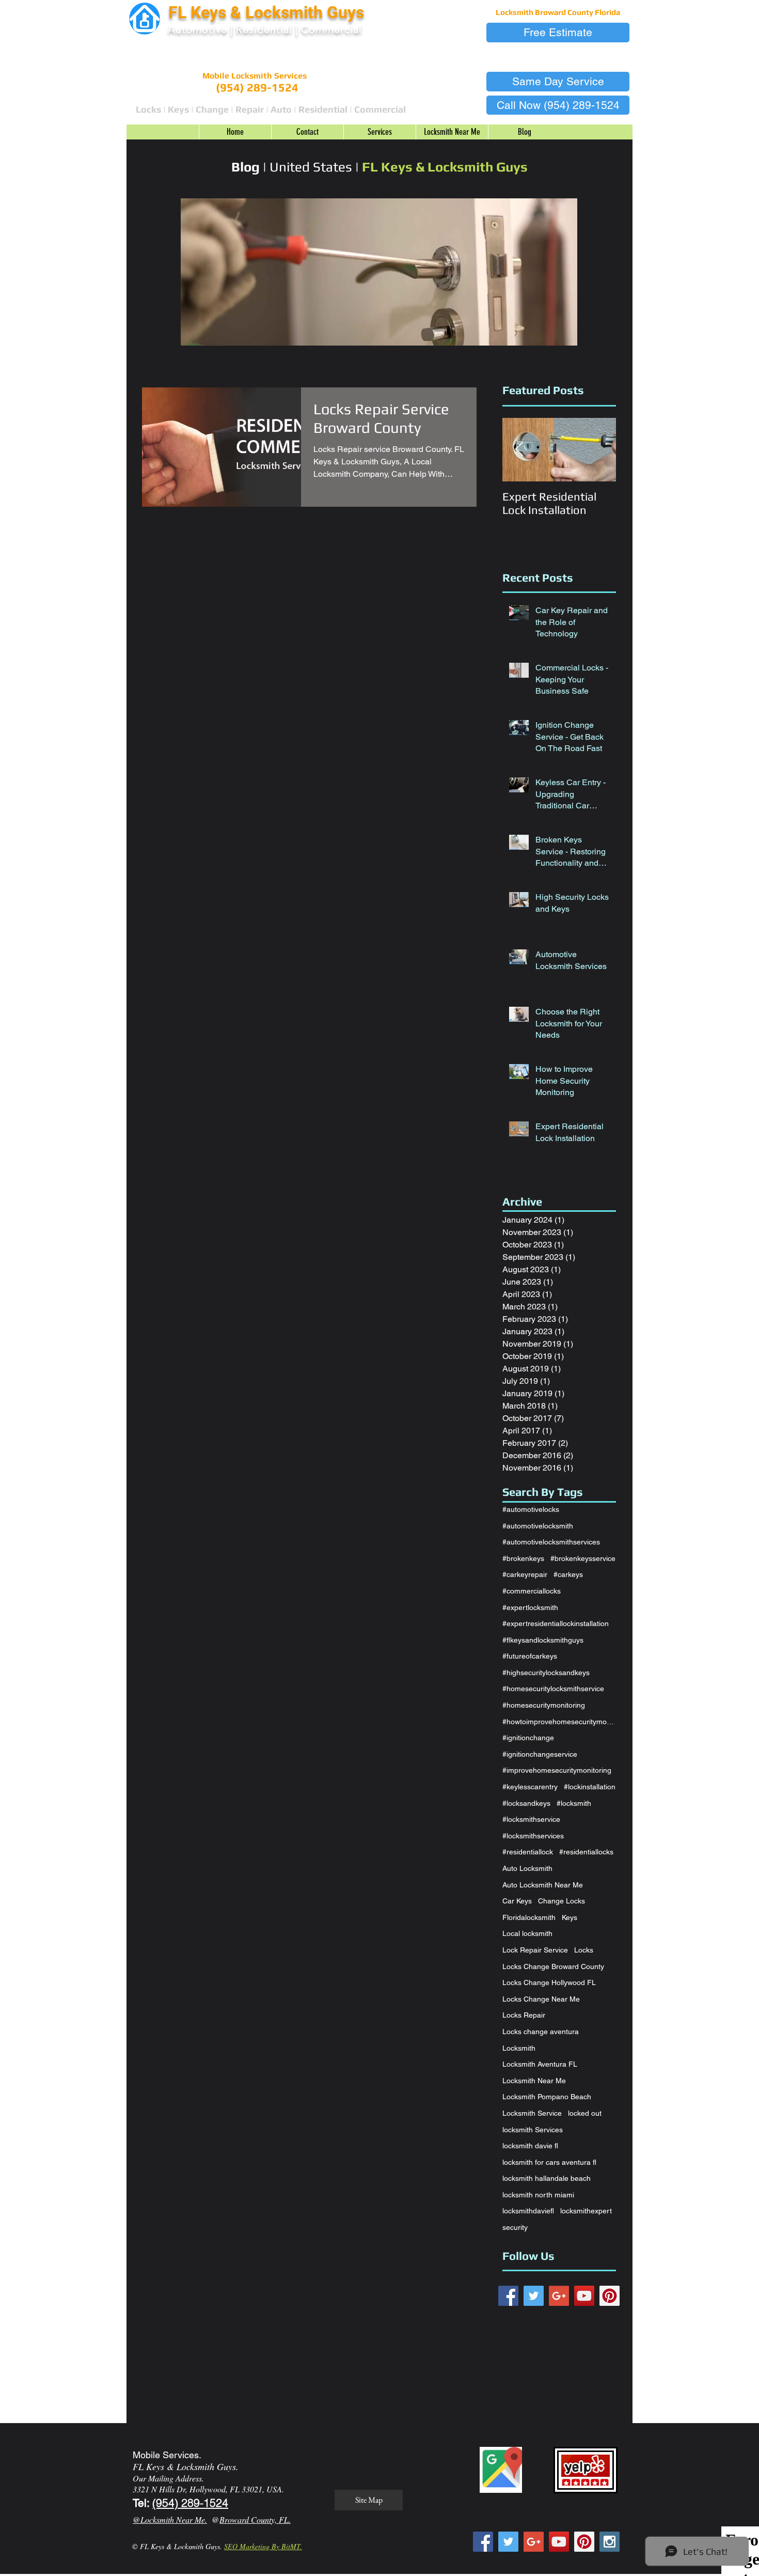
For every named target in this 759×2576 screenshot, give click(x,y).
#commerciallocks (532, 1591)
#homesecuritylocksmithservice (553, 1689)
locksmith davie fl (530, 2146)
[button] (558, 33)
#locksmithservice (531, 1819)
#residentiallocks (586, 1852)
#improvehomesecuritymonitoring (557, 1770)
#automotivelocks (531, 1509)
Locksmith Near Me (534, 2081)
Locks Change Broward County (553, 1966)
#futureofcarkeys (530, 1656)
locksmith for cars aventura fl (549, 2162)
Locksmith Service (532, 2113)
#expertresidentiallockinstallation (556, 1623)
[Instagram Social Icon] (610, 2542)
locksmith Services (533, 2130)
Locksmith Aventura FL (540, 2064)
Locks (584, 1950)
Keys (570, 1917)
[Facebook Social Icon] (508, 2296)
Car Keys (517, 1901)
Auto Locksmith (527, 1868)
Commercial (331, 29)
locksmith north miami (538, 2195)
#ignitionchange (528, 1738)
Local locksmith (527, 1933)
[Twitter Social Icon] (534, 2296)
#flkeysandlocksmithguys (543, 1640)
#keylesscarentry (530, 1787)
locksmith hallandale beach (547, 2178)
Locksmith (519, 2048)
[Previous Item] (519, 450)
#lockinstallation (590, 1787)
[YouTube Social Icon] (584, 2296)
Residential (264, 29)
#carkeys (568, 1574)
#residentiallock (528, 1852)
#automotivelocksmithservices (551, 1542)
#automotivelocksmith (538, 1526)
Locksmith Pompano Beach (547, 2097)
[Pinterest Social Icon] (610, 2296)
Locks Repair (524, 2015)
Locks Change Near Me (541, 1999)
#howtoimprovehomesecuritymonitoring (559, 1722)
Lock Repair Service (535, 1950)
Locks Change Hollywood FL (549, 1982)
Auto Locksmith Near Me (543, 1885)
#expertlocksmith (530, 1607)
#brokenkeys (523, 1558)
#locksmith (574, 1803)
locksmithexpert (586, 2211)
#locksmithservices (533, 1836)
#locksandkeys (526, 1803)
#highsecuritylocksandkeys (546, 1673)
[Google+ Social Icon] (559, 2296)
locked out (585, 2113)
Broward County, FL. (255, 2519)
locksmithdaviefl (528, 2211)
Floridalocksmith (529, 1917)
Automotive (197, 29)
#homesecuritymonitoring (544, 1705)
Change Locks (562, 1901)
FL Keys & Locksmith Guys (268, 12)
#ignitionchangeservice (540, 1754)
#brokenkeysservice (583, 1558)
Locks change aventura (541, 2032)
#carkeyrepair (525, 1574)
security (515, 2227)
